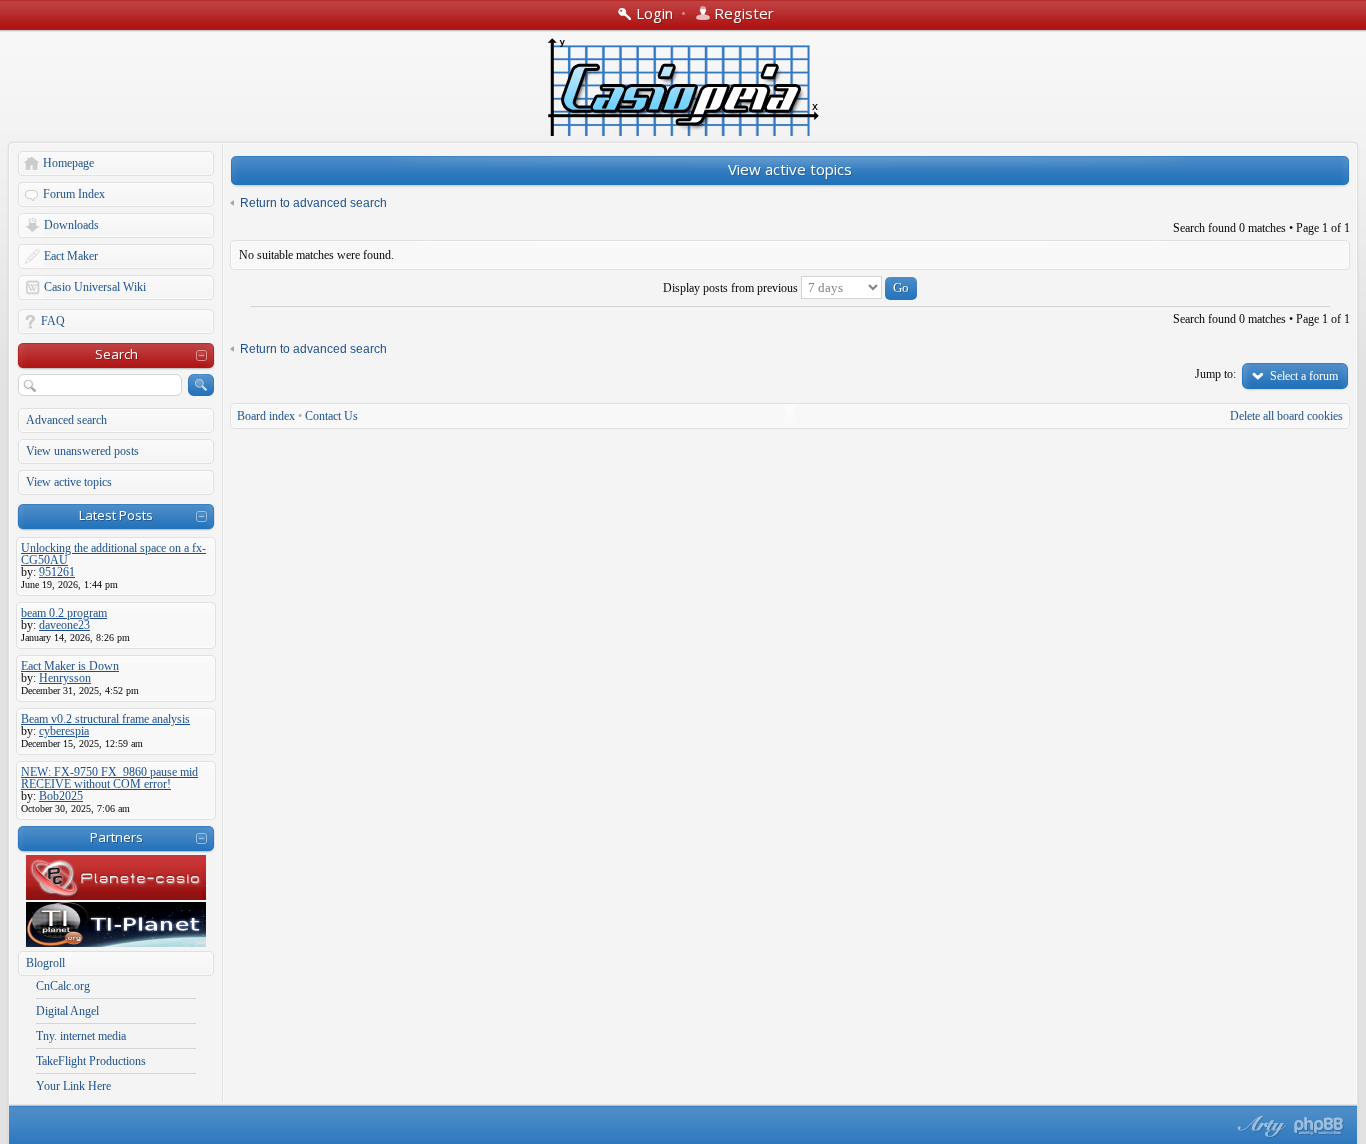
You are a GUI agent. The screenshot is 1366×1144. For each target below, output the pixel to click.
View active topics (69, 482)
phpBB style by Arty (1259, 1126)
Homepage (68, 163)
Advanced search (66, 420)
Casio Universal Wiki (95, 287)
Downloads (71, 225)
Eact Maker (71, 256)
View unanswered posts (82, 451)
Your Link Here (73, 1086)
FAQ (53, 321)
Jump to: (1215, 374)
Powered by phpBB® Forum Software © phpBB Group (1319, 1126)
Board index (266, 416)
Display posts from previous (732, 288)
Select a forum (1304, 376)
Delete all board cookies (1286, 416)
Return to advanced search (313, 203)
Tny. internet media (81, 1036)
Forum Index (74, 194)
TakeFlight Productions (91, 1061)
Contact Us (331, 416)
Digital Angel (67, 1011)
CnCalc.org (63, 986)
